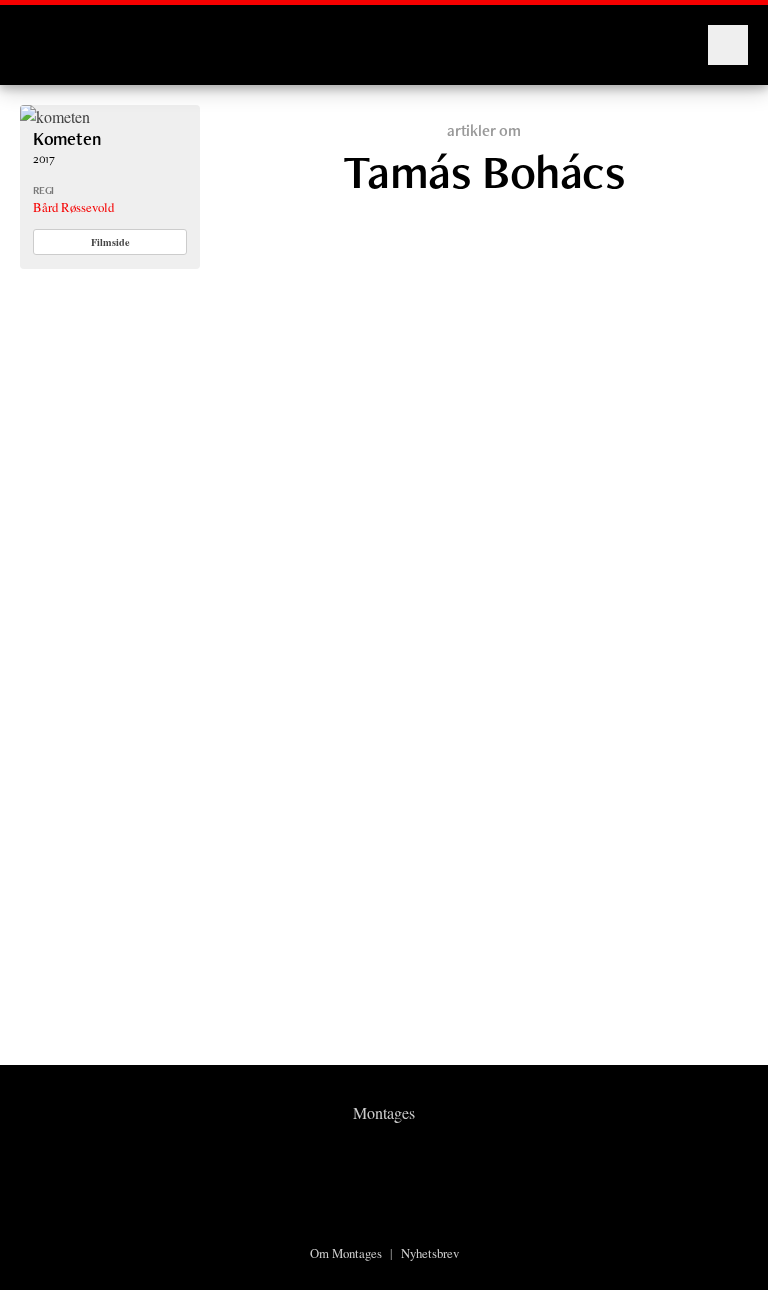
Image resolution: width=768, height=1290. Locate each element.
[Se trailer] (55, 116)
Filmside (110, 242)
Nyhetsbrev (430, 1253)
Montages (53, 35)
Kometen (67, 138)
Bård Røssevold (73, 207)
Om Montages (346, 1253)
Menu (728, 45)
